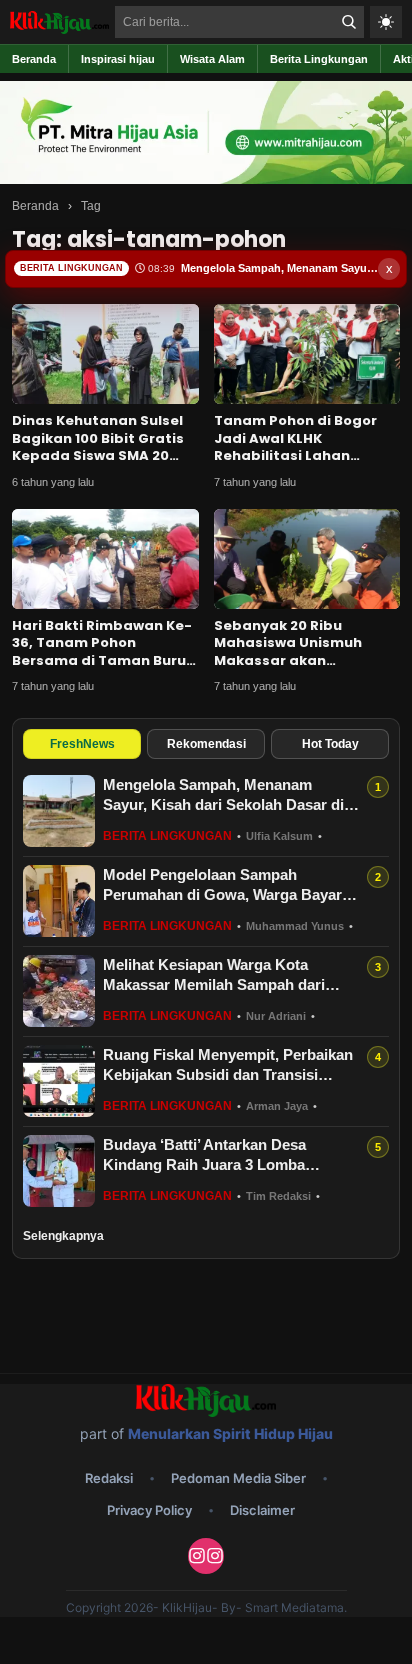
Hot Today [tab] (330, 744)
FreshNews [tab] (82, 744)
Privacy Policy (149, 1510)
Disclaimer (262, 1510)
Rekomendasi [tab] (206, 744)
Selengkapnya (63, 1236)
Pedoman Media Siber (238, 1478)
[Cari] (349, 22)
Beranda (35, 206)
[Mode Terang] (386, 22)
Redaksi (109, 1478)
